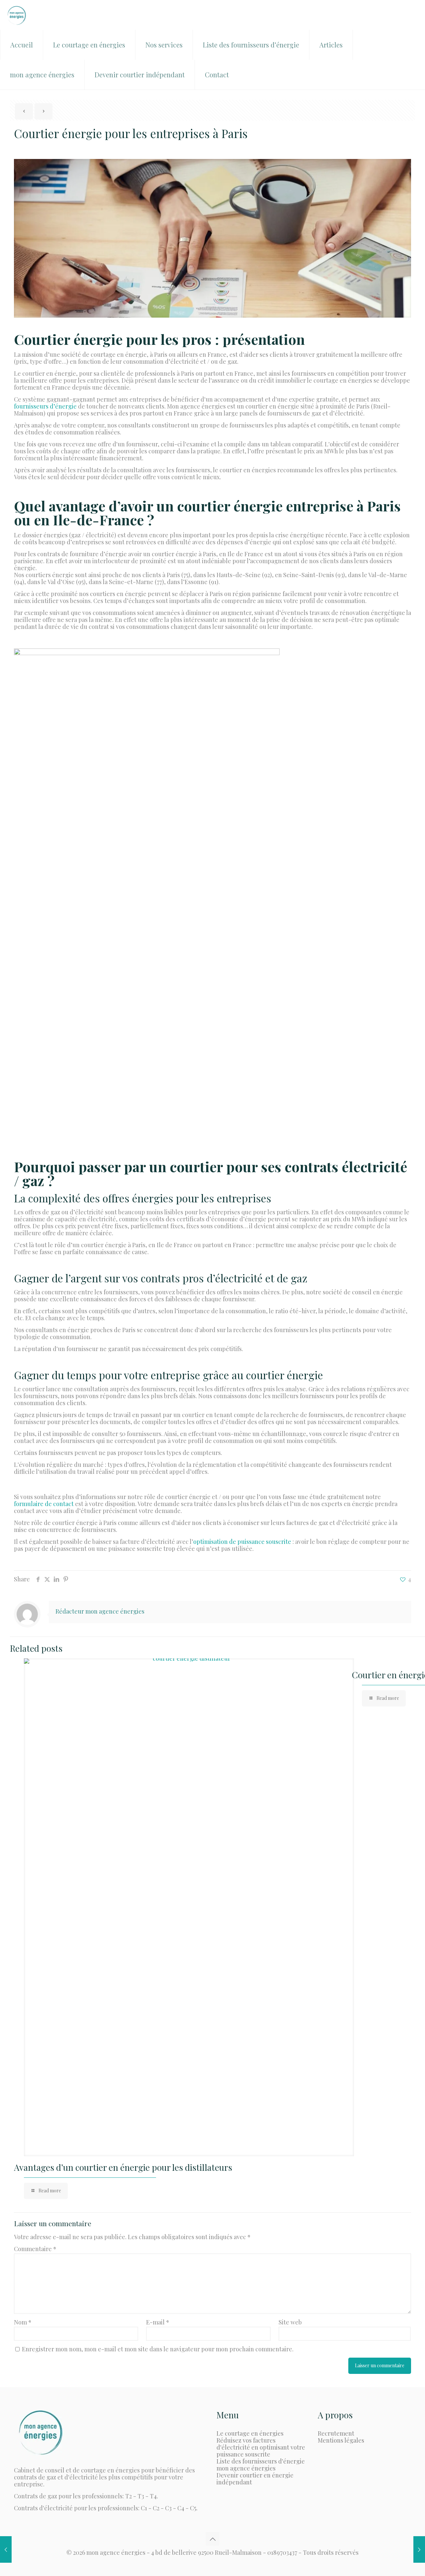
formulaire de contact (44, 1504)
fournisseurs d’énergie (45, 406)
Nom (23, 2322)
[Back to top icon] (212, 2539)
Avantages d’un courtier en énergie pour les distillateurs (123, 2167)
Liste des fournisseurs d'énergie (261, 2461)
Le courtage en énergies (250, 2433)
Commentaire (35, 2249)
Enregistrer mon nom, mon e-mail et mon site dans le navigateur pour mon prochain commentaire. (158, 2349)
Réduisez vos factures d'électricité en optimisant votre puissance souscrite (261, 2447)
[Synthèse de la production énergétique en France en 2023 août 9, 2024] (419, 2549)
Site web (290, 2322)
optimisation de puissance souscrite (243, 1542)
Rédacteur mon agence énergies (100, 1611)
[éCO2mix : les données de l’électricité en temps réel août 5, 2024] (6, 2549)
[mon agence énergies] (17, 15)
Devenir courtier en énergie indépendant (255, 2479)
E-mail (158, 2322)
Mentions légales (341, 2440)
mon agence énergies (246, 2468)
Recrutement (336, 2433)
